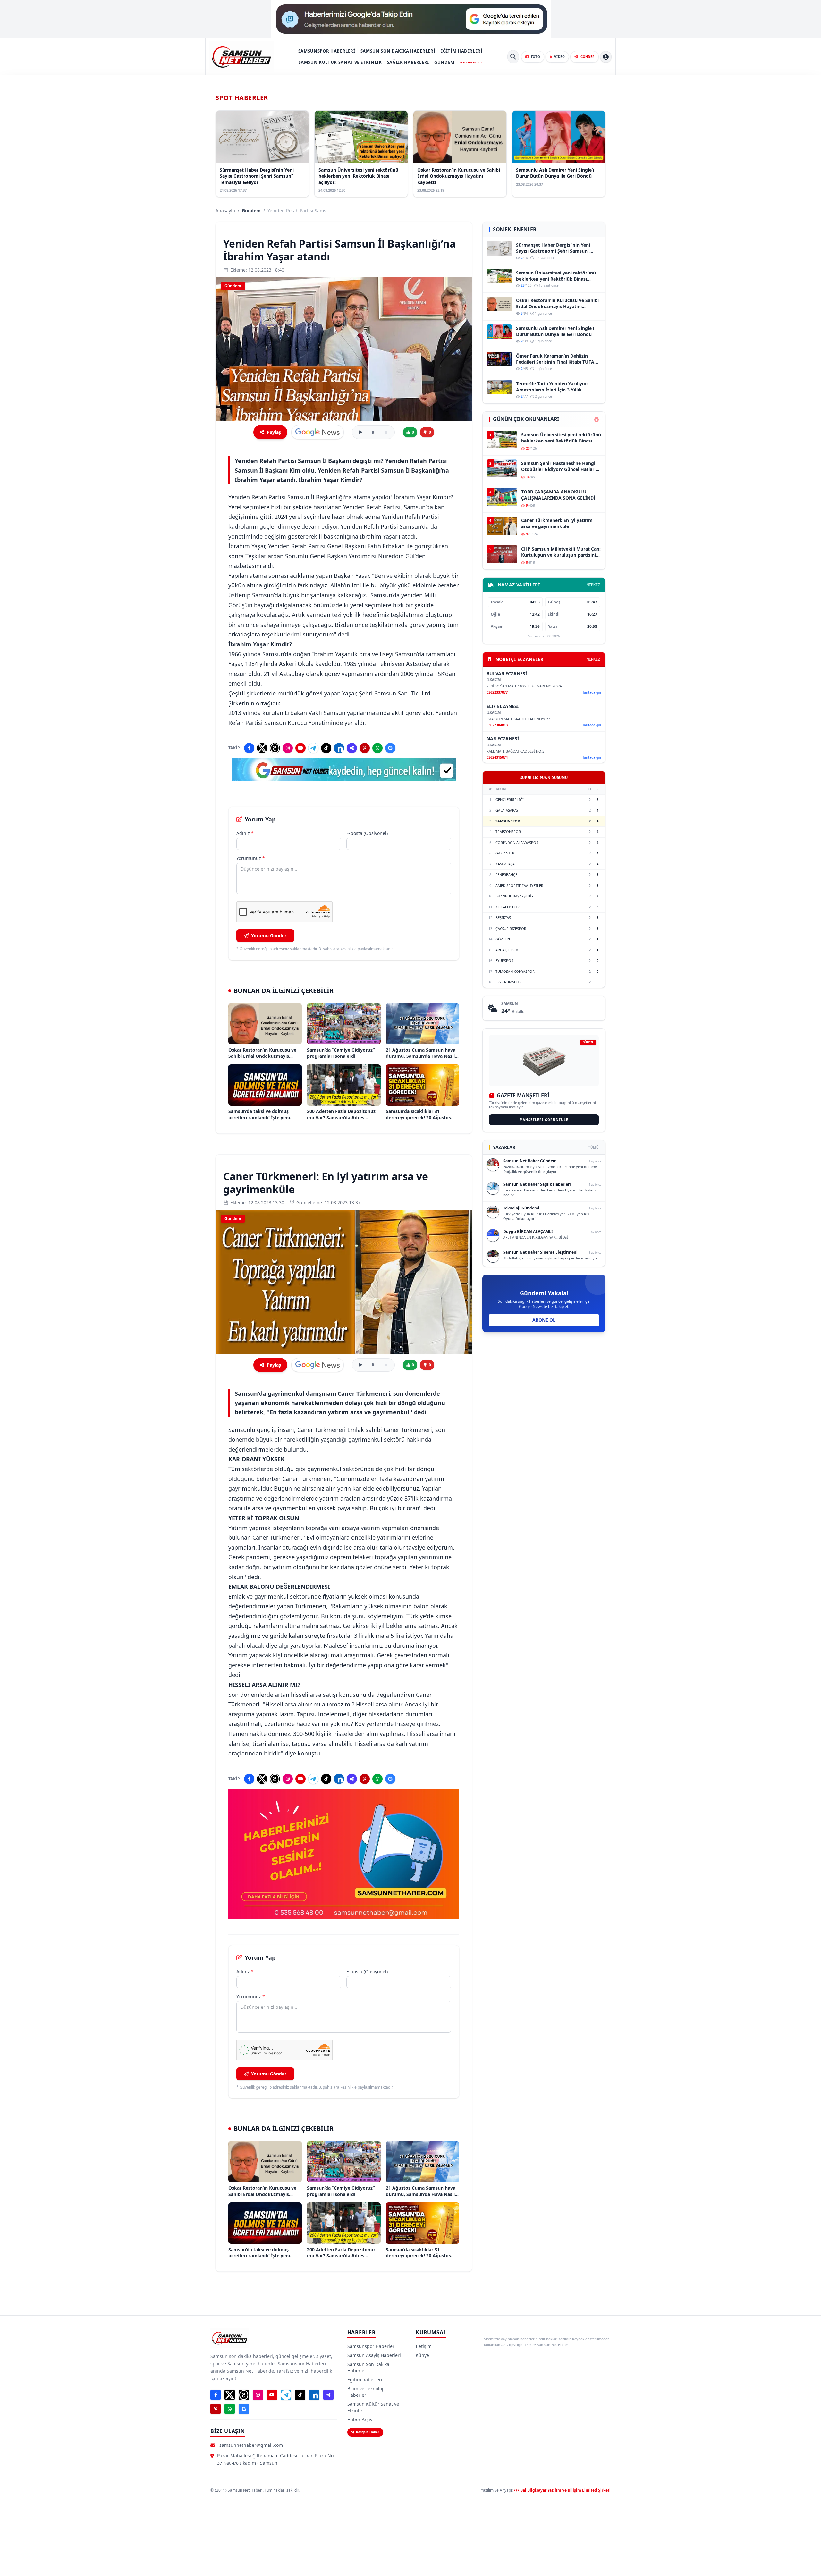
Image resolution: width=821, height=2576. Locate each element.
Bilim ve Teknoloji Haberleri (366, 2392)
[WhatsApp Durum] (377, 748)
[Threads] (275, 748)
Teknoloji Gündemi (521, 1208)
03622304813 (497, 725)
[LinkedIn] (339, 748)
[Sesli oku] (360, 432)
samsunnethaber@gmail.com (251, 2445)
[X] (262, 748)
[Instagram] (288, 748)
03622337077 (497, 692)
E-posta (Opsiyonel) (367, 833)
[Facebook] (249, 748)
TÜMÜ (593, 1147)
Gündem (444, 62)
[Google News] (390, 748)
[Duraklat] (373, 432)
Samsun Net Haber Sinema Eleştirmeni (540, 1252)
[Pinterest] (365, 748)
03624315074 (497, 757)
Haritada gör (592, 692)
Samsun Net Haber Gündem (530, 1161)
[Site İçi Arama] (513, 57)
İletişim (424, 2346)
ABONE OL (544, 1320)
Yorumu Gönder (269, 935)
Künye (422, 2355)
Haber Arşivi (360, 2419)
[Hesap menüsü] (606, 57)
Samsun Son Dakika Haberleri (398, 51)
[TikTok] (326, 748)
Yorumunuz (251, 858)
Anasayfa (225, 210)
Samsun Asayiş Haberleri (374, 2355)
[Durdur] (386, 432)
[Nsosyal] (352, 748)
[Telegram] (313, 748)
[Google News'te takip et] (317, 432)
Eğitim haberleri (461, 51)
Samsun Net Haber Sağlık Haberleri (537, 1184)
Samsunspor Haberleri (327, 51)
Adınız (245, 833)
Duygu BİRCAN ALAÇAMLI (528, 1231)
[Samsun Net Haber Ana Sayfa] (241, 57)
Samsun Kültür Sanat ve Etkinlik (340, 62)
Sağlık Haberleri (408, 62)
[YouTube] (300, 748)
